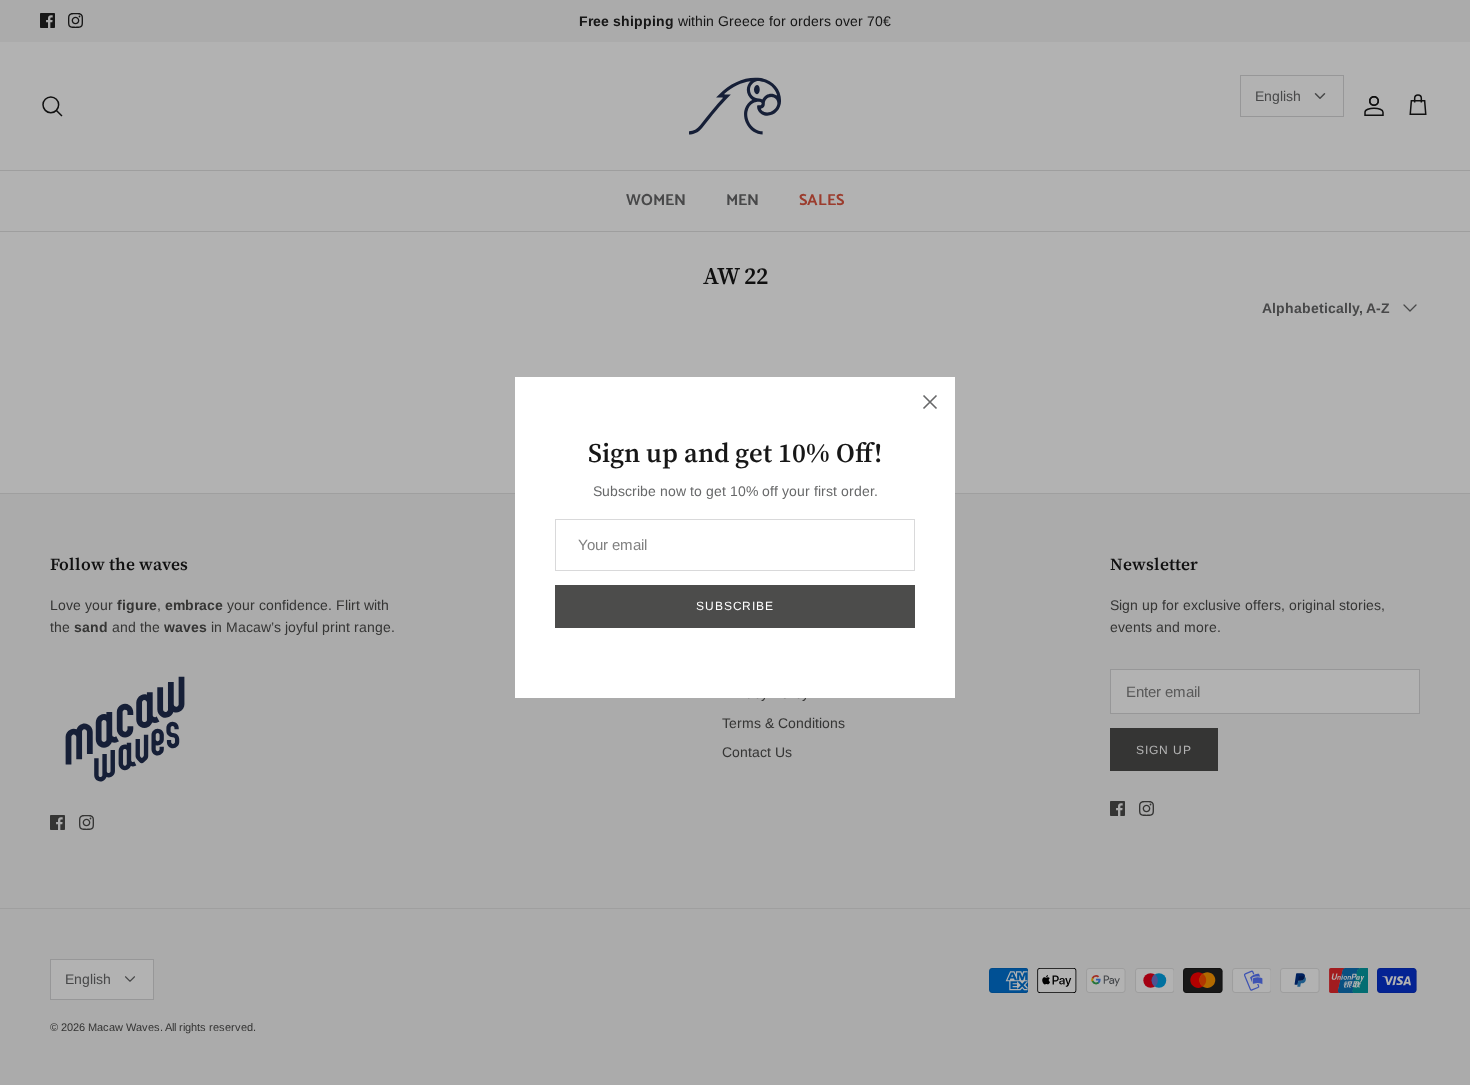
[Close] (930, 402)
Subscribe (735, 606)
